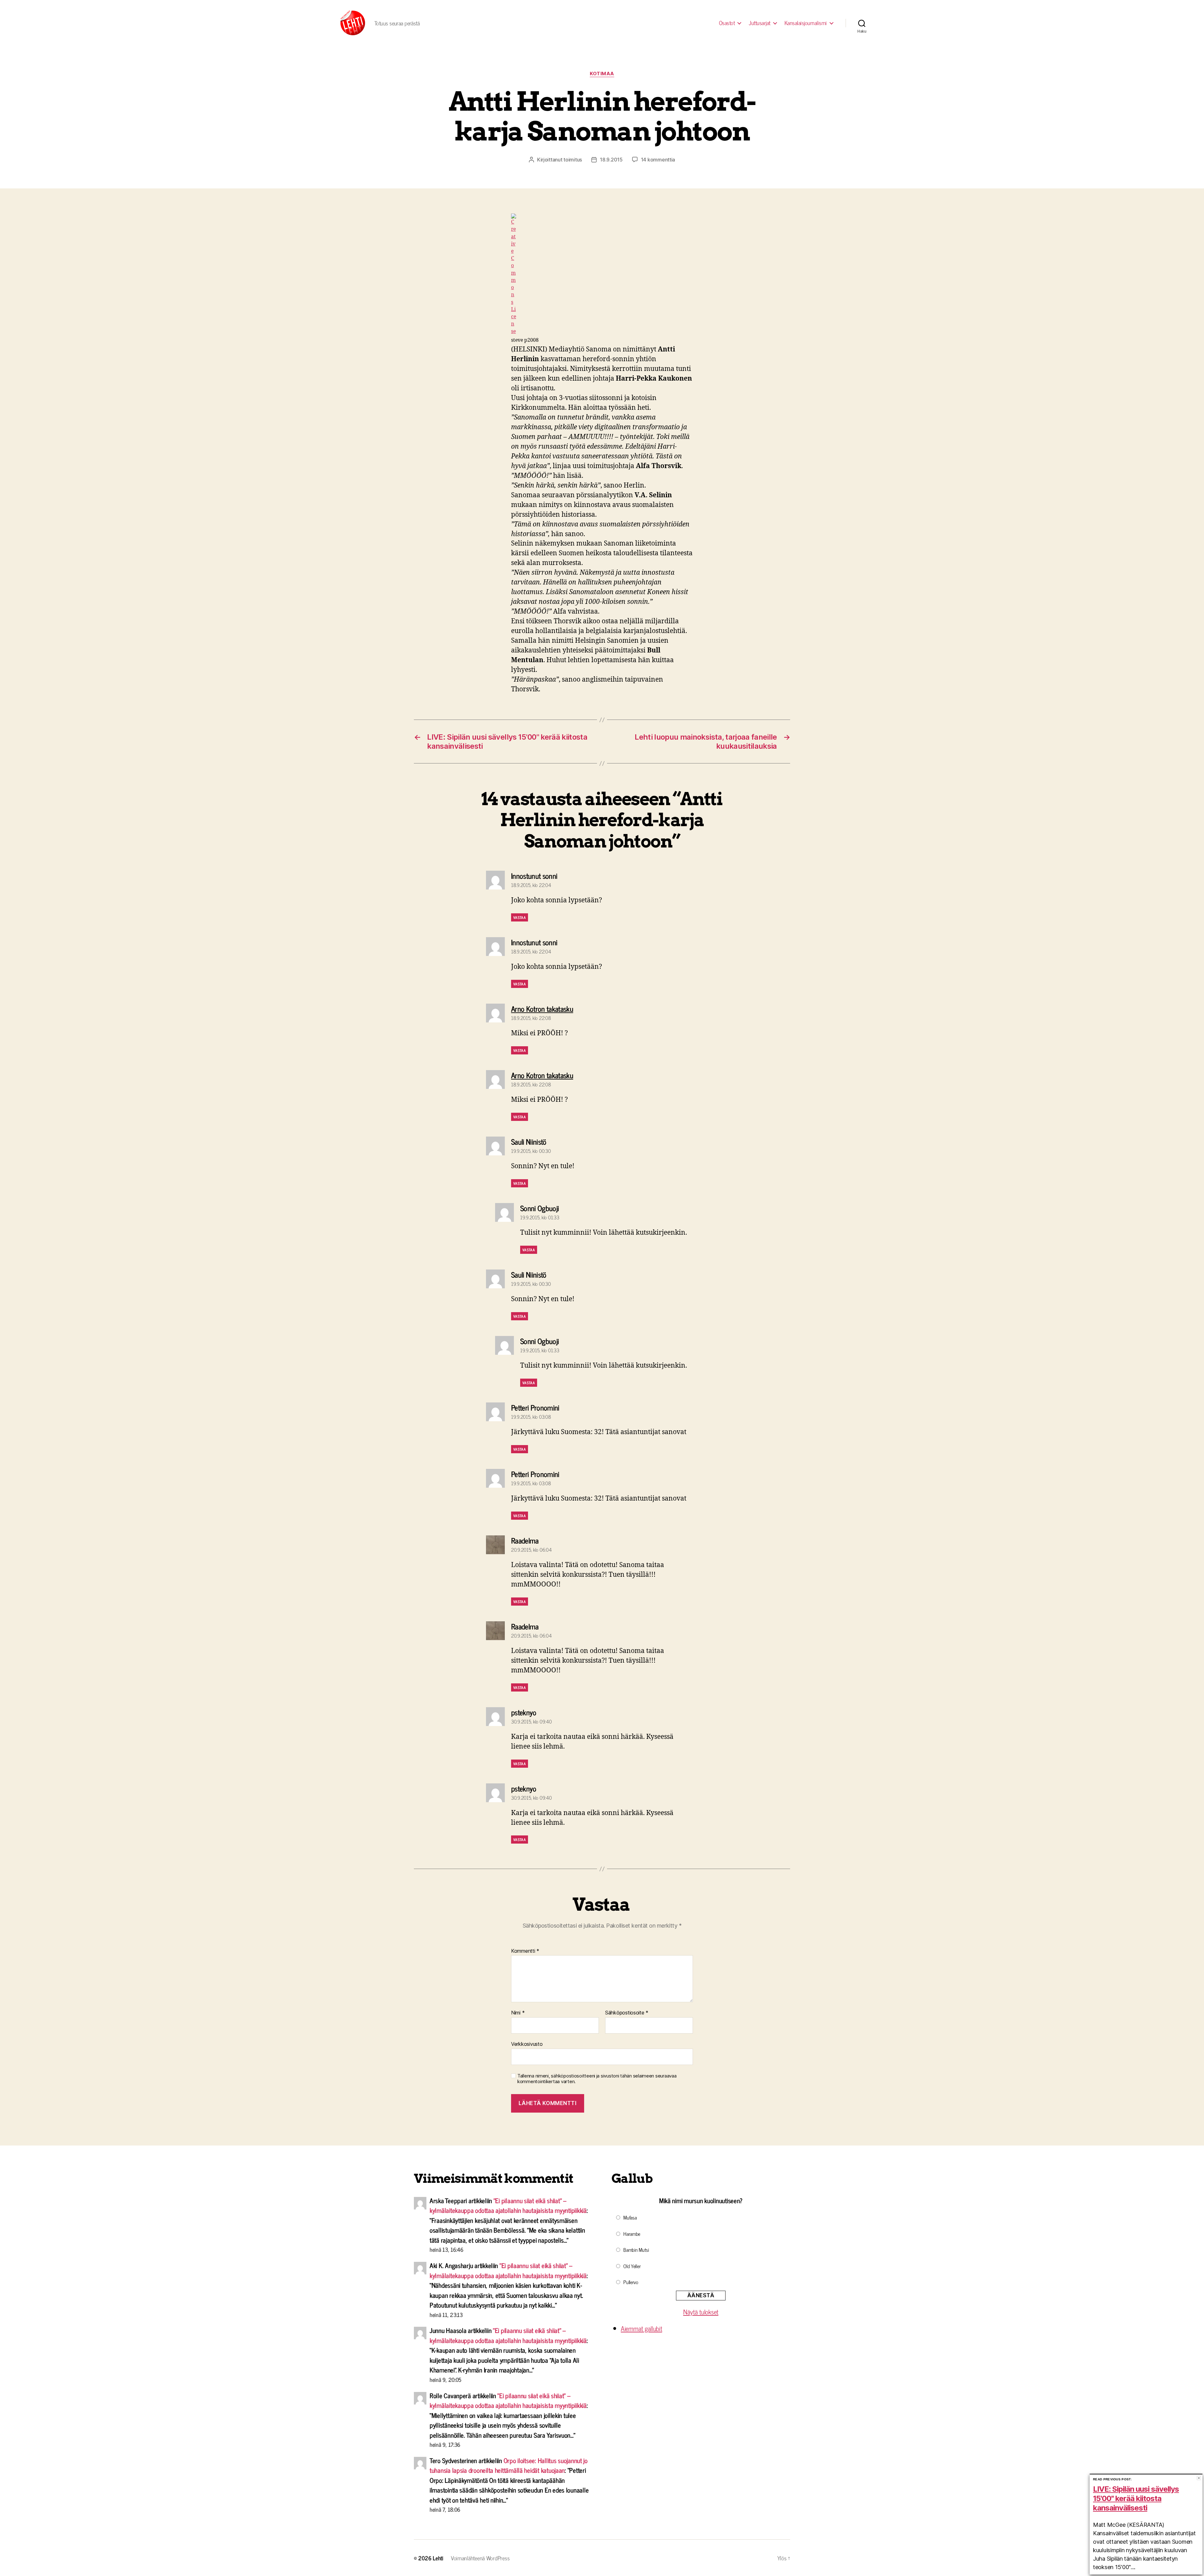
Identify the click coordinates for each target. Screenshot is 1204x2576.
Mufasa (630, 2217)
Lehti (438, 2558)
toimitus (573, 160)
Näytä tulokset (701, 2312)
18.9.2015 (611, 160)
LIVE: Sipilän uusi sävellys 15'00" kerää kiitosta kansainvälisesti (1136, 2498)
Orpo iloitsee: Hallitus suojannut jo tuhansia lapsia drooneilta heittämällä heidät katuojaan (509, 2465)
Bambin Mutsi (636, 2250)
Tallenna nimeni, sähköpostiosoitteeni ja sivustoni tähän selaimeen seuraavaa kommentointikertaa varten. (597, 2079)
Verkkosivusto (527, 2044)
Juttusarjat (760, 23)
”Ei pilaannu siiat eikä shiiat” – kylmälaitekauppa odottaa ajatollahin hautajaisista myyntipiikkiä (508, 2205)
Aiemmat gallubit (642, 2328)
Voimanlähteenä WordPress (480, 2558)
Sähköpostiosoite (627, 2013)
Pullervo (631, 2282)
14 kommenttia (658, 160)
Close (1199, 2478)
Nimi (518, 2013)
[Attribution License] (602, 274)
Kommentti (525, 1951)
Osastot (727, 23)
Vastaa (520, 917)
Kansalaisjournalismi (806, 23)
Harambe (632, 2234)
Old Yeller (632, 2266)
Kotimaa (602, 74)
